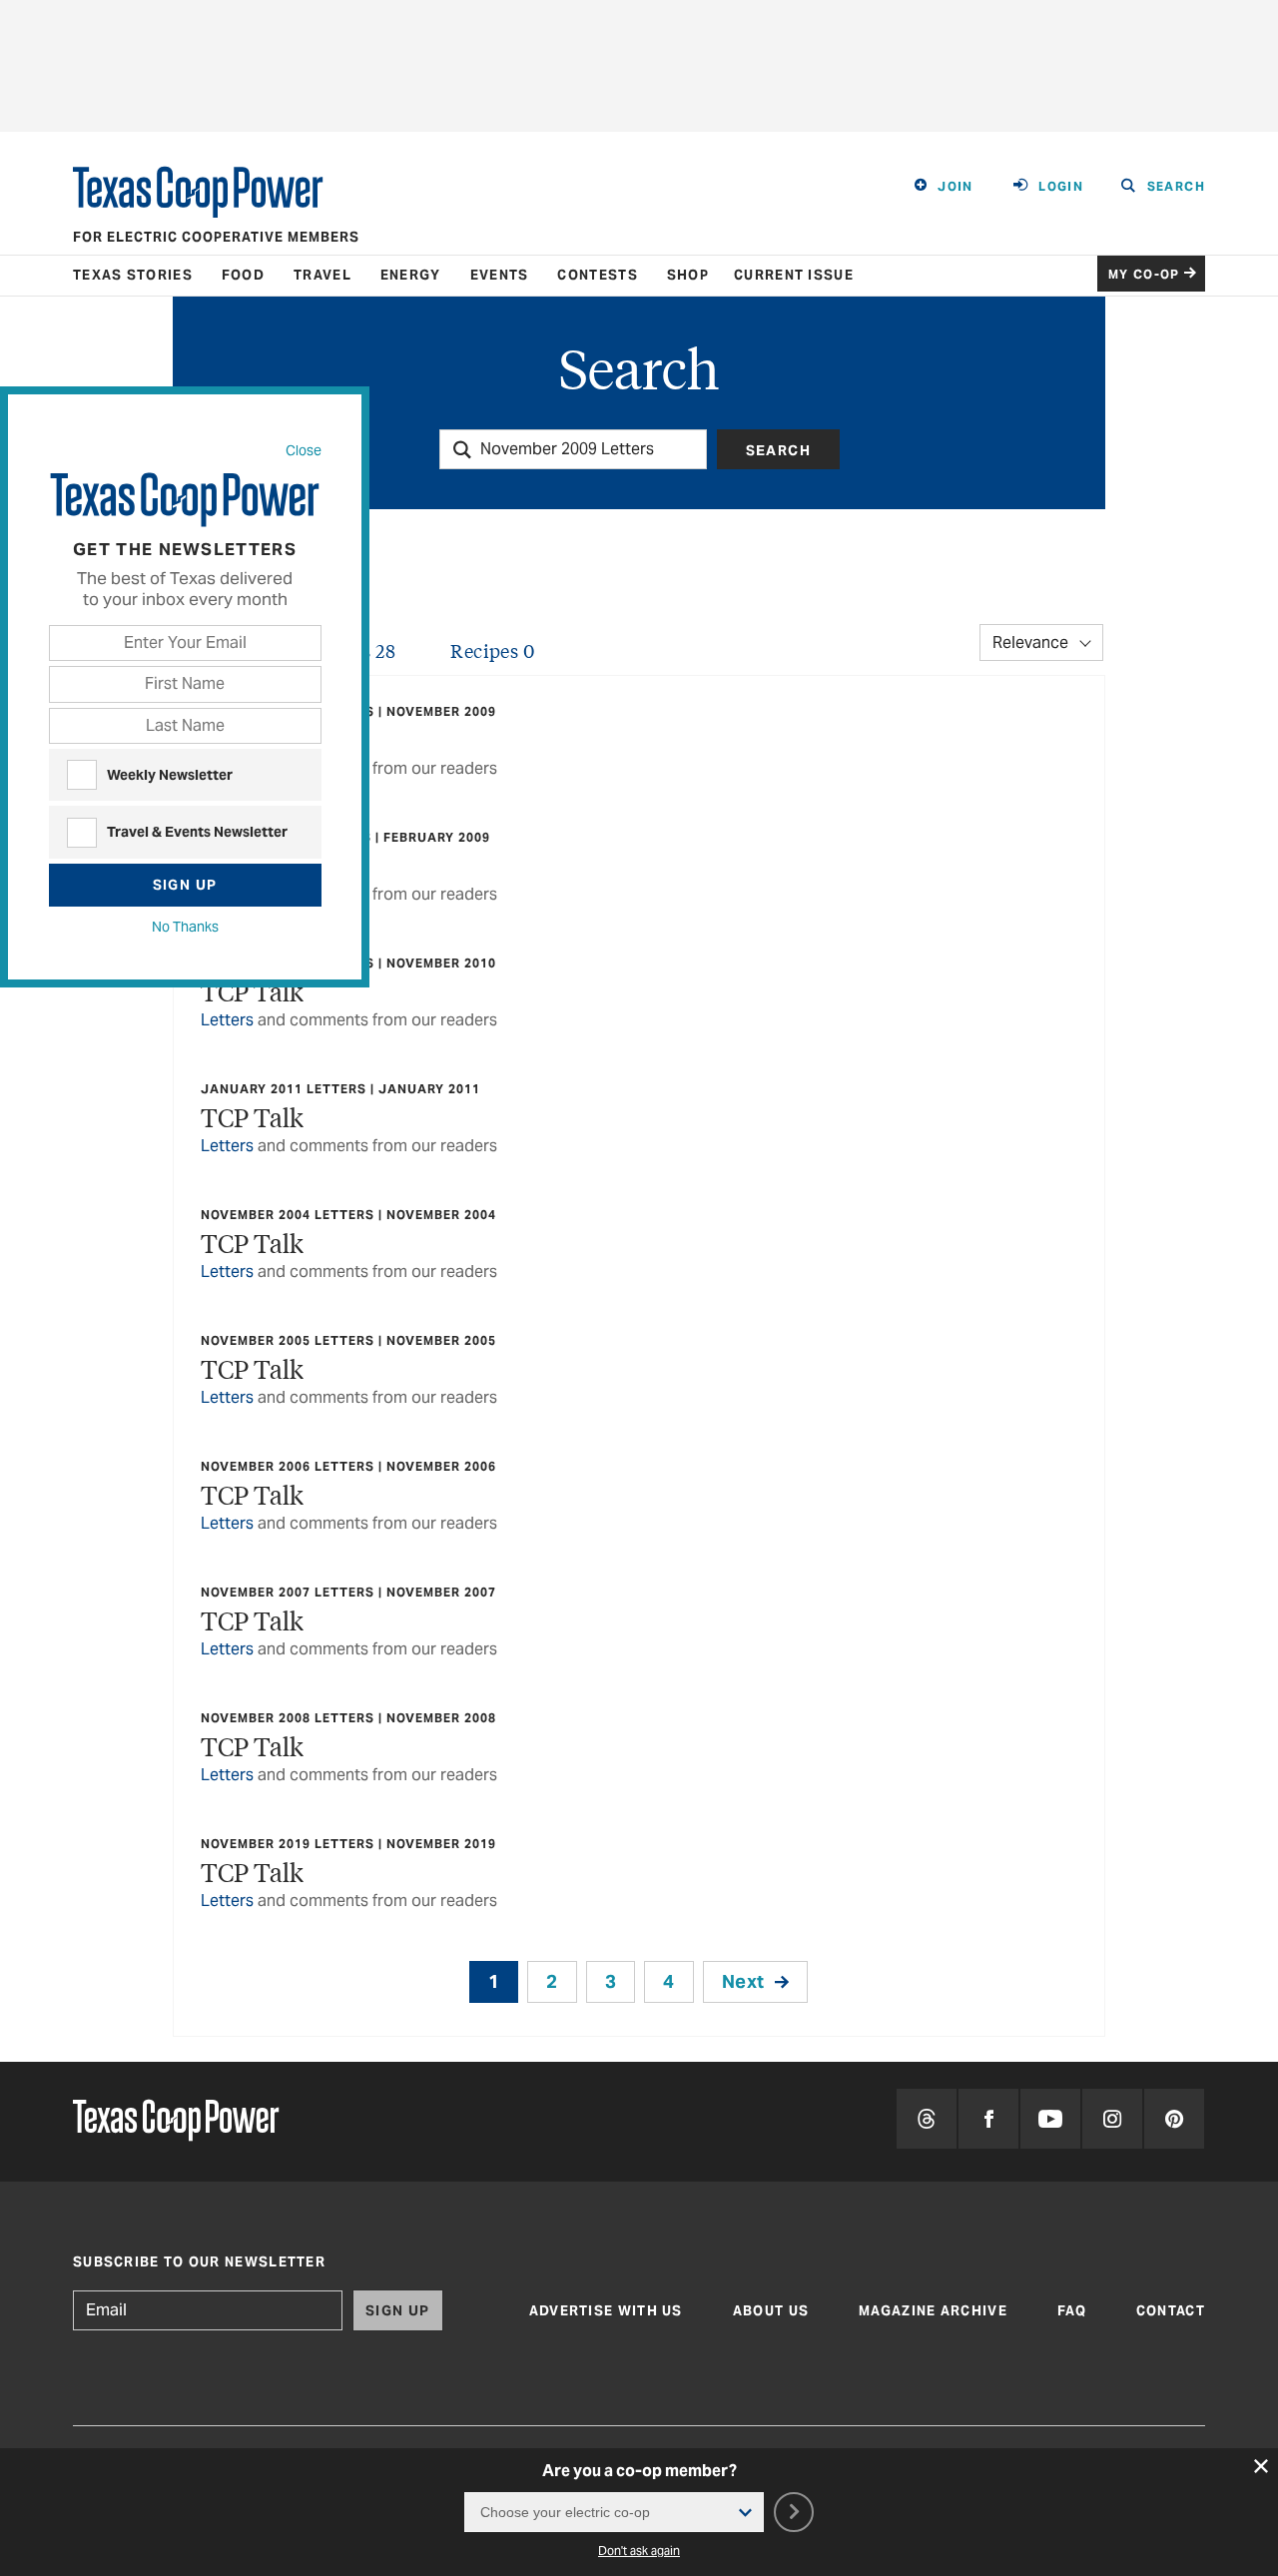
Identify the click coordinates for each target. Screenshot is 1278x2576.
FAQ (1072, 2311)
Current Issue (794, 275)
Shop (688, 275)
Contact (1171, 2311)
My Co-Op (1144, 274)
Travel (322, 275)
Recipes (492, 650)
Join (956, 186)
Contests (597, 275)
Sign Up (185, 885)
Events (500, 275)
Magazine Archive (933, 2311)
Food (243, 275)
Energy (411, 275)
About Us (771, 2311)
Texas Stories (133, 275)
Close (304, 450)
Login (1061, 186)
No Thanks (185, 927)
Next (743, 1981)
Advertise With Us (606, 2311)
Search (778, 450)
